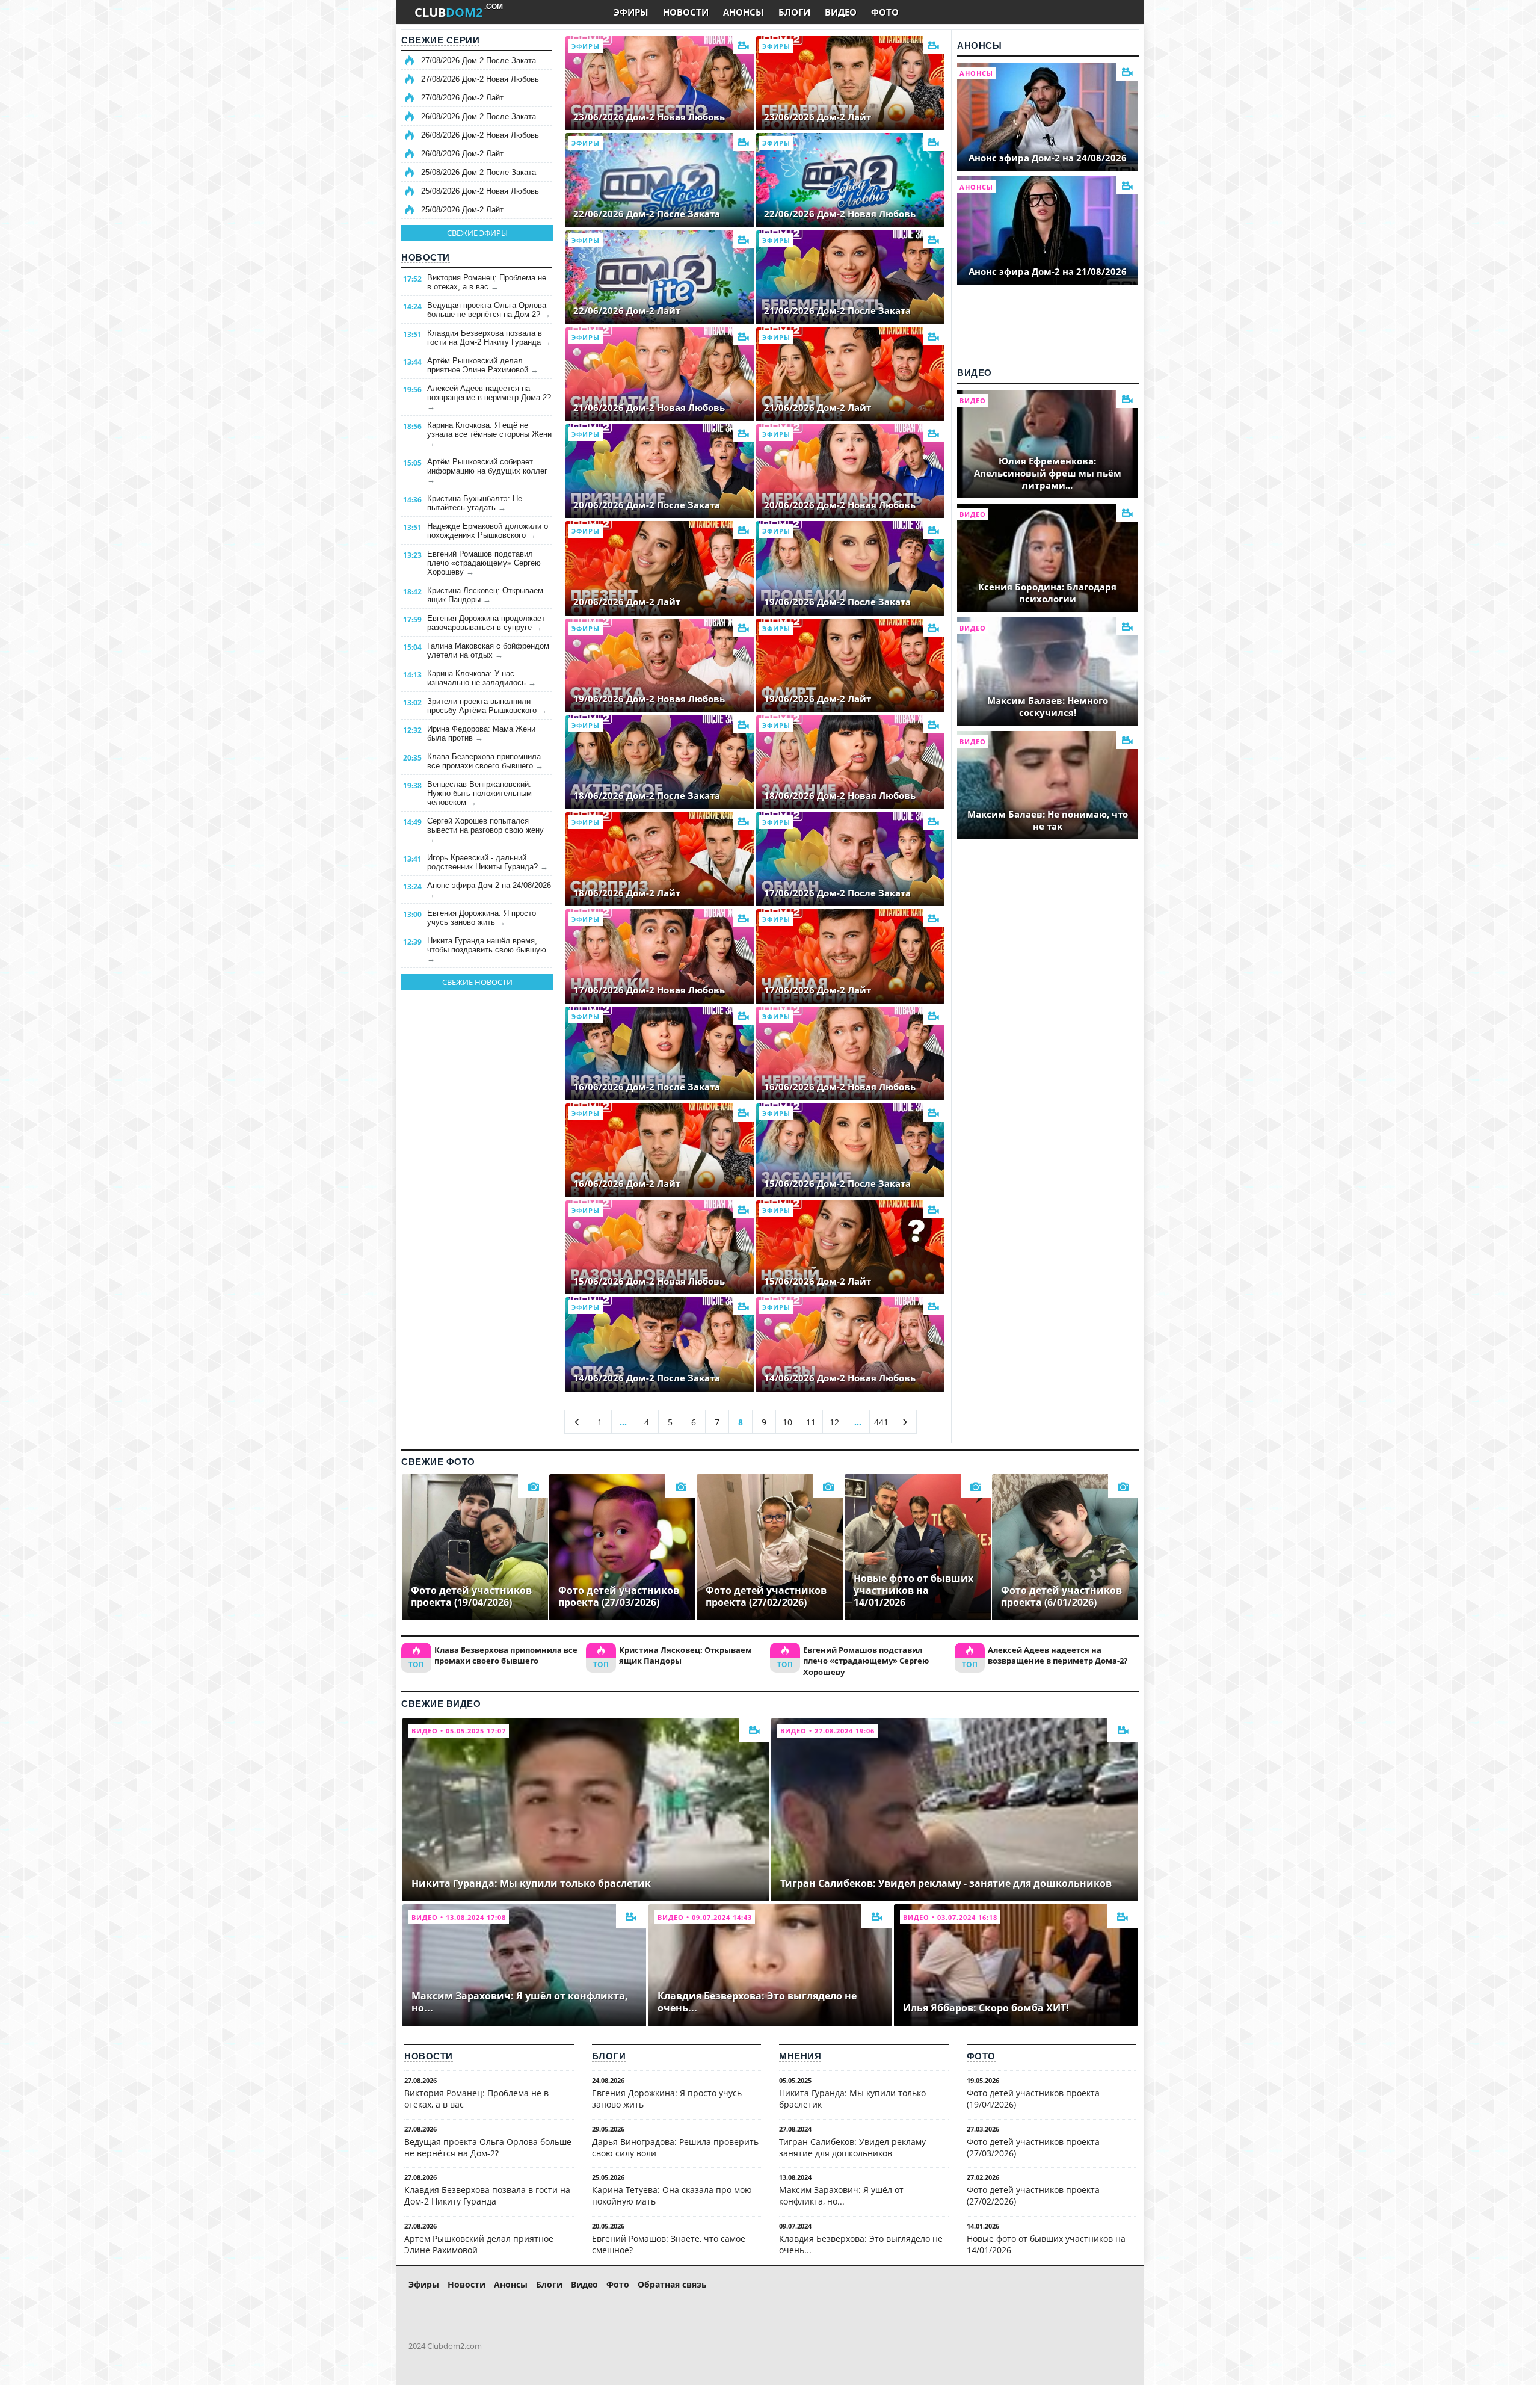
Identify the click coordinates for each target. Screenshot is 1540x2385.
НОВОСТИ (686, 12)
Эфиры (424, 2284)
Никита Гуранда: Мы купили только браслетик (852, 2099)
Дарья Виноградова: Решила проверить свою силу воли (675, 2147)
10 (787, 1422)
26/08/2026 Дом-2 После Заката (479, 116)
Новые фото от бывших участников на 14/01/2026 (1046, 2244)
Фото (981, 2056)
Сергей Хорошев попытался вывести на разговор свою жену (485, 830)
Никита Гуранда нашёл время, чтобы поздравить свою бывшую (487, 950)
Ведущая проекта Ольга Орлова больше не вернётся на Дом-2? (489, 310)
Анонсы (979, 45)
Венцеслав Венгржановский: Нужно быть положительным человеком (479, 793)
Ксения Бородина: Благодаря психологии (1047, 593)
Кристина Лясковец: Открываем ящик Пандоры (485, 595)
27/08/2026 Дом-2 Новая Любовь (480, 79)
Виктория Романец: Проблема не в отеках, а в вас (487, 282)
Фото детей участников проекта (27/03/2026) (1033, 2147)
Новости (426, 257)
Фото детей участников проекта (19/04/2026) (1033, 2099)
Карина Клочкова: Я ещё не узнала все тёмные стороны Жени (489, 434)
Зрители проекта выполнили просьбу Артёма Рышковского (487, 706)
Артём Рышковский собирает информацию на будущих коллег (487, 471)
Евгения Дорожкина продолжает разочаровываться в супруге (486, 623)
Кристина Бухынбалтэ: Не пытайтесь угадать (475, 503)
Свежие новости (477, 982)
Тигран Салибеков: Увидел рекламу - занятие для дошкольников (855, 2147)
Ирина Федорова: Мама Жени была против (481, 733)
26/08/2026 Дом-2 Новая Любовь (480, 135)
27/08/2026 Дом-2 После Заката (479, 60)
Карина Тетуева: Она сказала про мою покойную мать (672, 2195)
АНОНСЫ (744, 12)
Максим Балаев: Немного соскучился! (1048, 706)
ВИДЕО (841, 12)
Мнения (800, 2056)
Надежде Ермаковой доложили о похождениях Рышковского (488, 531)
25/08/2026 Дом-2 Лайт (462, 210)
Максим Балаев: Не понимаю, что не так (1048, 820)
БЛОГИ (794, 12)
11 (811, 1422)
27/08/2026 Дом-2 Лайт (462, 98)
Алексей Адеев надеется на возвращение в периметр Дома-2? (489, 397)
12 (834, 1422)
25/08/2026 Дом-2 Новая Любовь (480, 191)
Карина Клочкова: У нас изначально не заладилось (482, 678)
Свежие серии (440, 40)
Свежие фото (438, 1462)
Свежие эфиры (477, 233)
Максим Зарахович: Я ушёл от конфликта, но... (841, 2195)
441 (881, 1422)
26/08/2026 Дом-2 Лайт (462, 154)
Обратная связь (672, 2284)
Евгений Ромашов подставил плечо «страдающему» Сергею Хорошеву (484, 563)
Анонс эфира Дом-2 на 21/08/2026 (1048, 271)
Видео (975, 373)
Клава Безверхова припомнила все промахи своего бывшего (485, 761)
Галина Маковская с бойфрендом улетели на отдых (488, 650)
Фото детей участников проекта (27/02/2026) (1033, 2195)
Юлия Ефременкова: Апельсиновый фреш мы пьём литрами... (1048, 473)
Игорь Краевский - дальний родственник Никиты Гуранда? (488, 862)
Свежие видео (441, 1704)
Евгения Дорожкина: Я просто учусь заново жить (482, 918)
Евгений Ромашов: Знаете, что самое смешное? (669, 2244)
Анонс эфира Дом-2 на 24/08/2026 (489, 890)
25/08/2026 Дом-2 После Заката (479, 172)
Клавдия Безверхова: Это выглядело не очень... (861, 2244)
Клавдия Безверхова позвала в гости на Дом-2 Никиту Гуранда (489, 338)
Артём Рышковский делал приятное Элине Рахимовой (483, 365)
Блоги (609, 2056)
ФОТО (885, 12)
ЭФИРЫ (631, 12)
